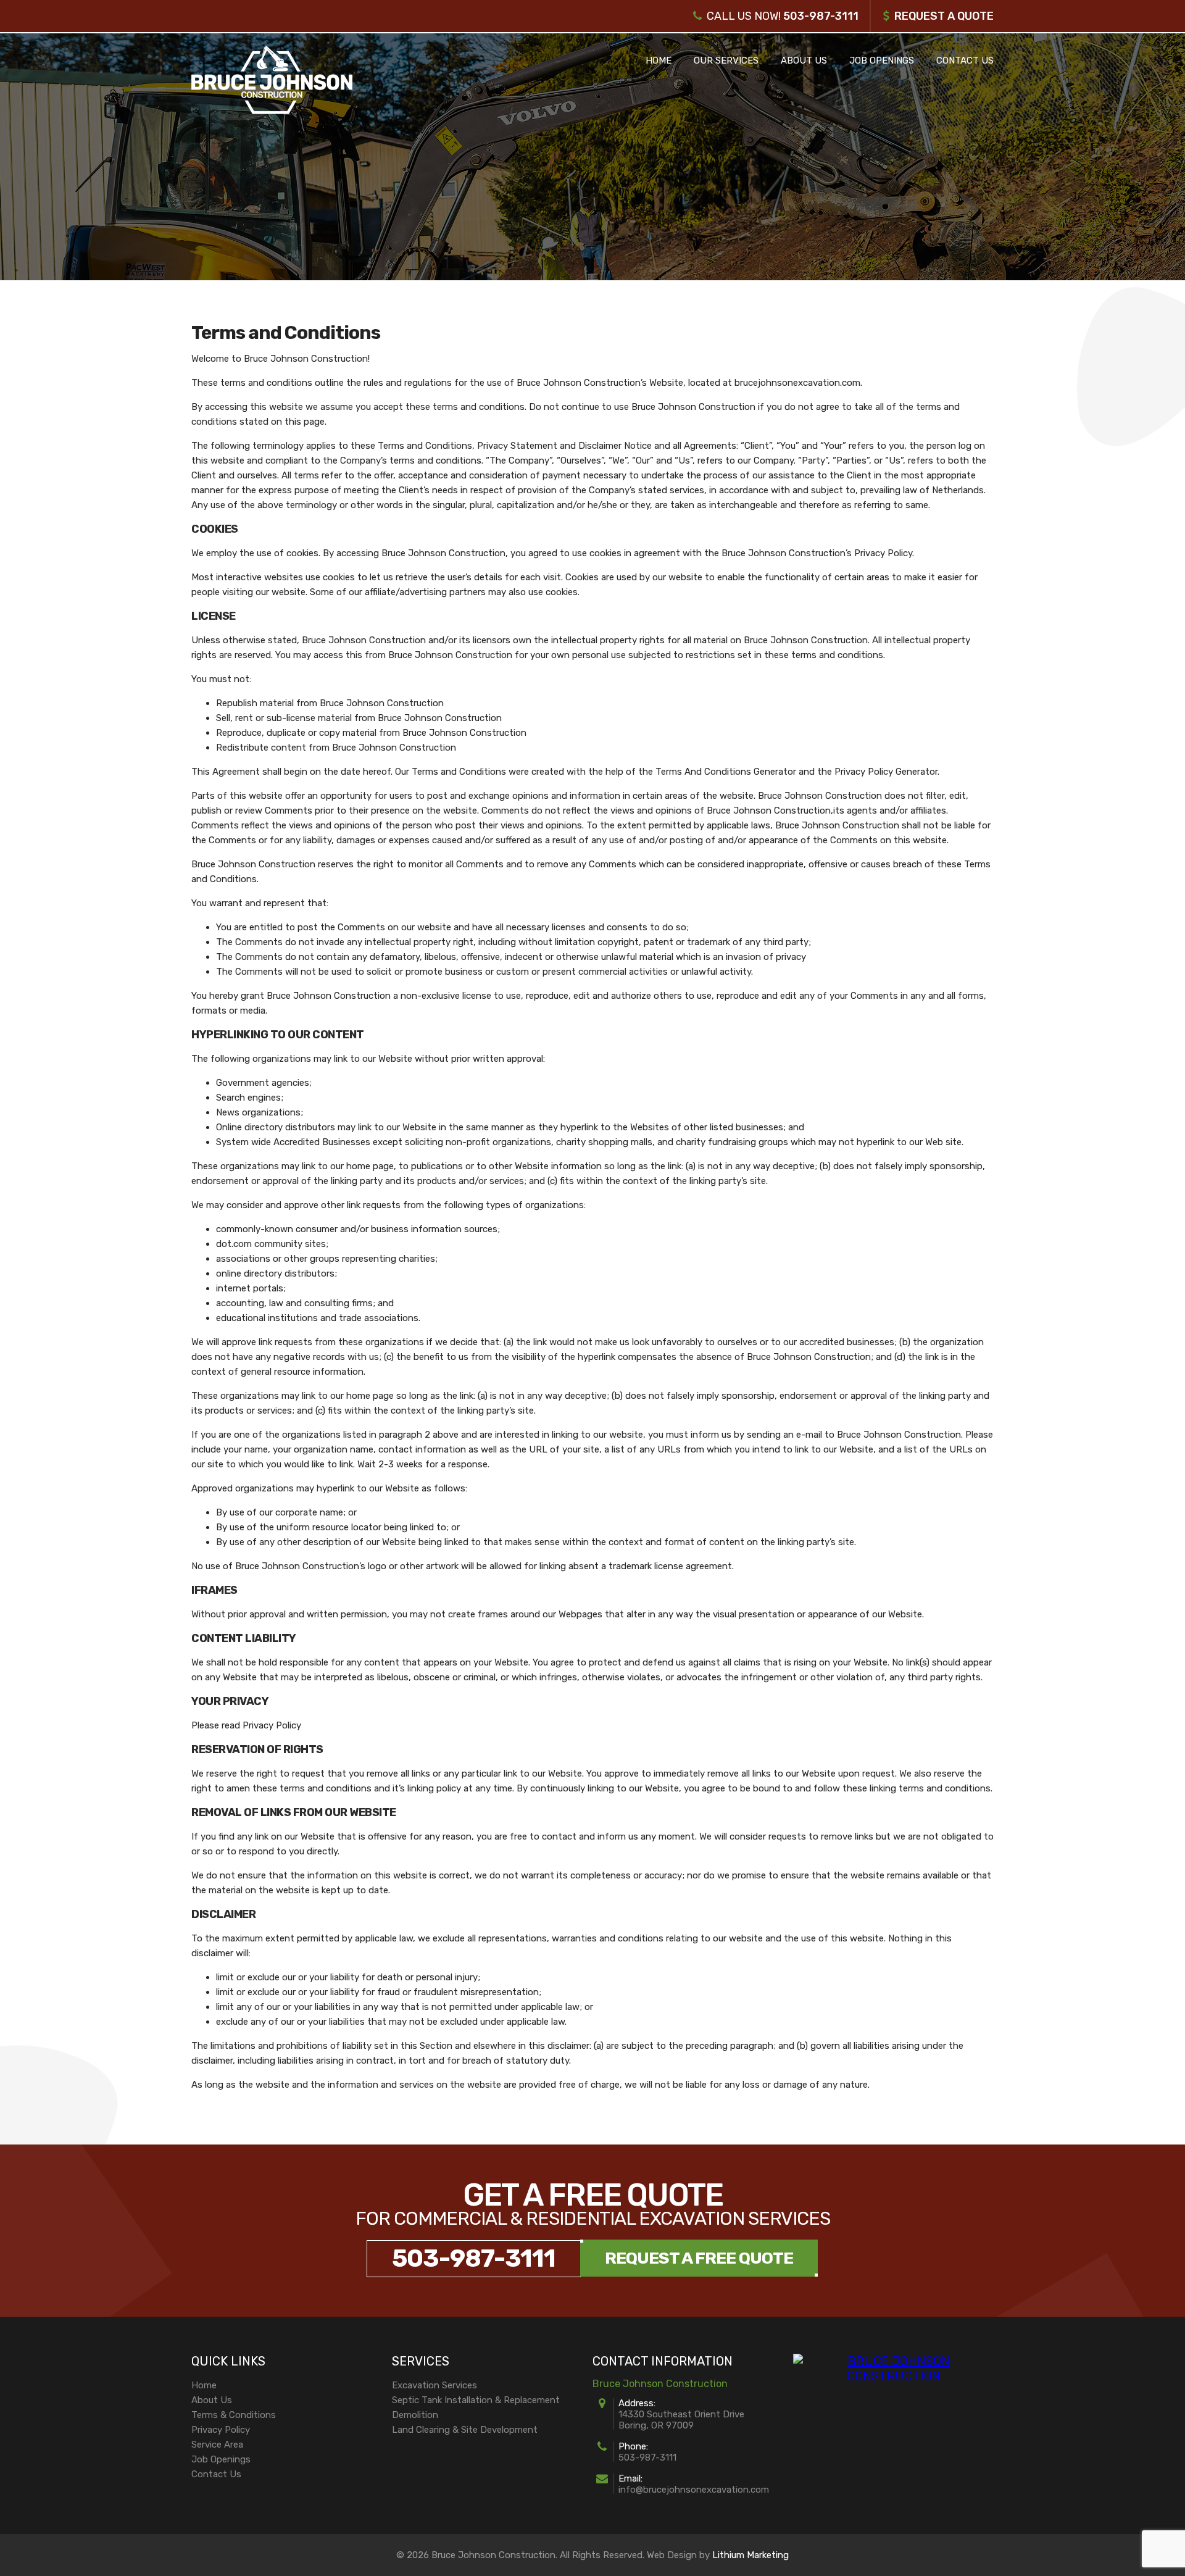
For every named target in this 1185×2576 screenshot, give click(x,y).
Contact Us (965, 60)
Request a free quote (699, 2258)
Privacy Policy (221, 2430)
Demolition (415, 2415)
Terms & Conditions (234, 2415)
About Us (804, 60)
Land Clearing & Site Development (465, 2430)
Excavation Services (434, 2385)
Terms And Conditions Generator (726, 772)
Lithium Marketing (750, 2555)
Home (659, 60)
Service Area (217, 2445)
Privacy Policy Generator (886, 772)
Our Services (726, 60)
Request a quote (944, 16)
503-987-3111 (821, 16)
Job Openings (882, 60)
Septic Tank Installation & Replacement (476, 2400)
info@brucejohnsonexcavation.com (694, 2490)
